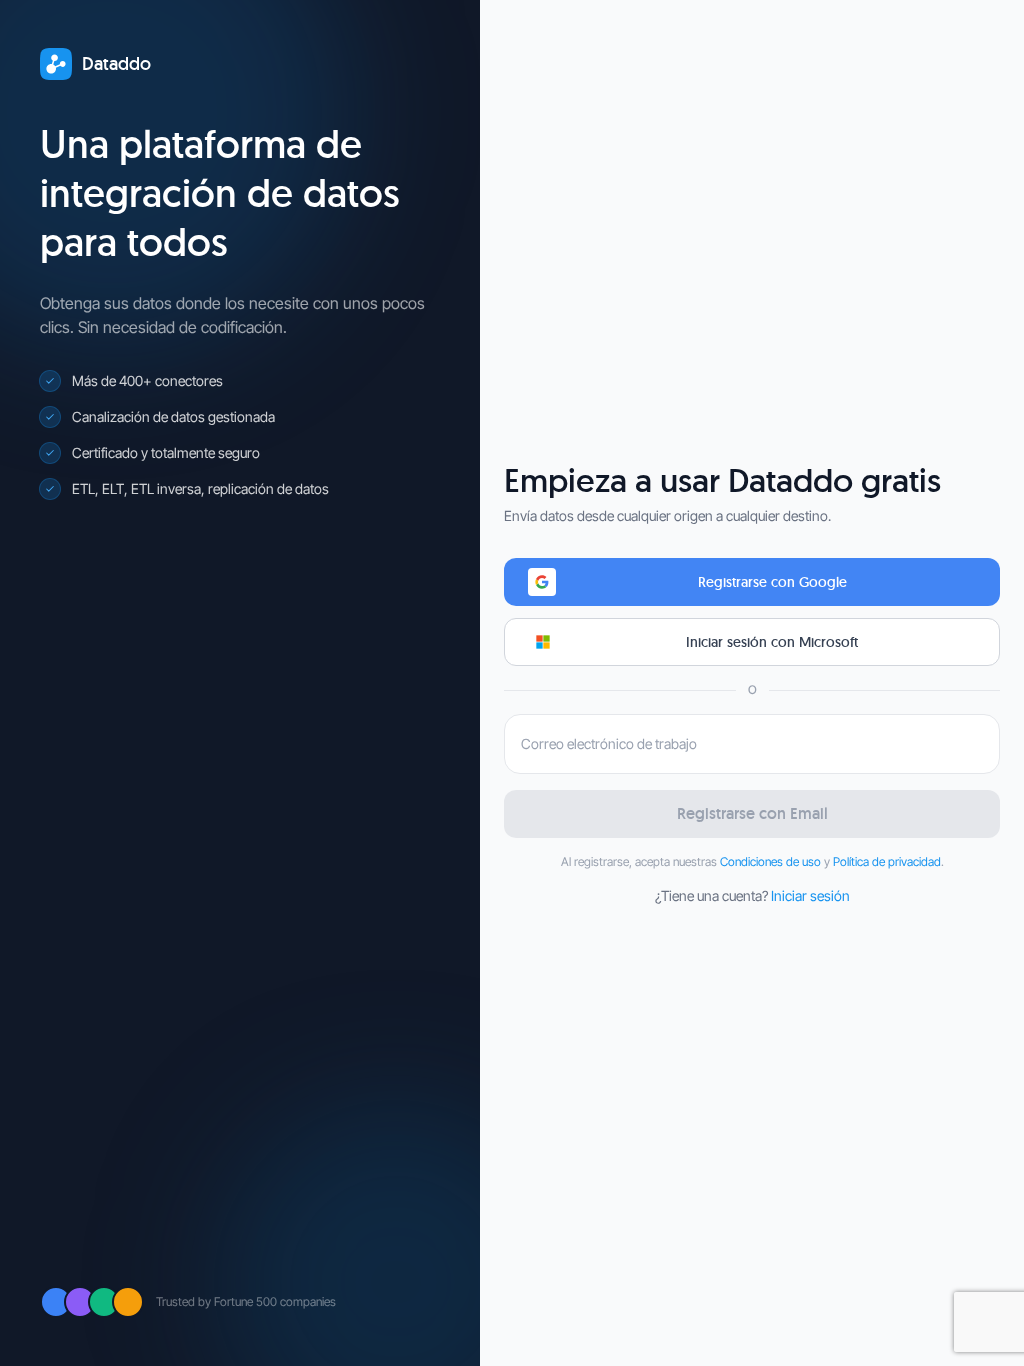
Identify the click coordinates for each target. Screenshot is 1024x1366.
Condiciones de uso (770, 861)
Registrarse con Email (752, 813)
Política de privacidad (887, 861)
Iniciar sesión (810, 895)
